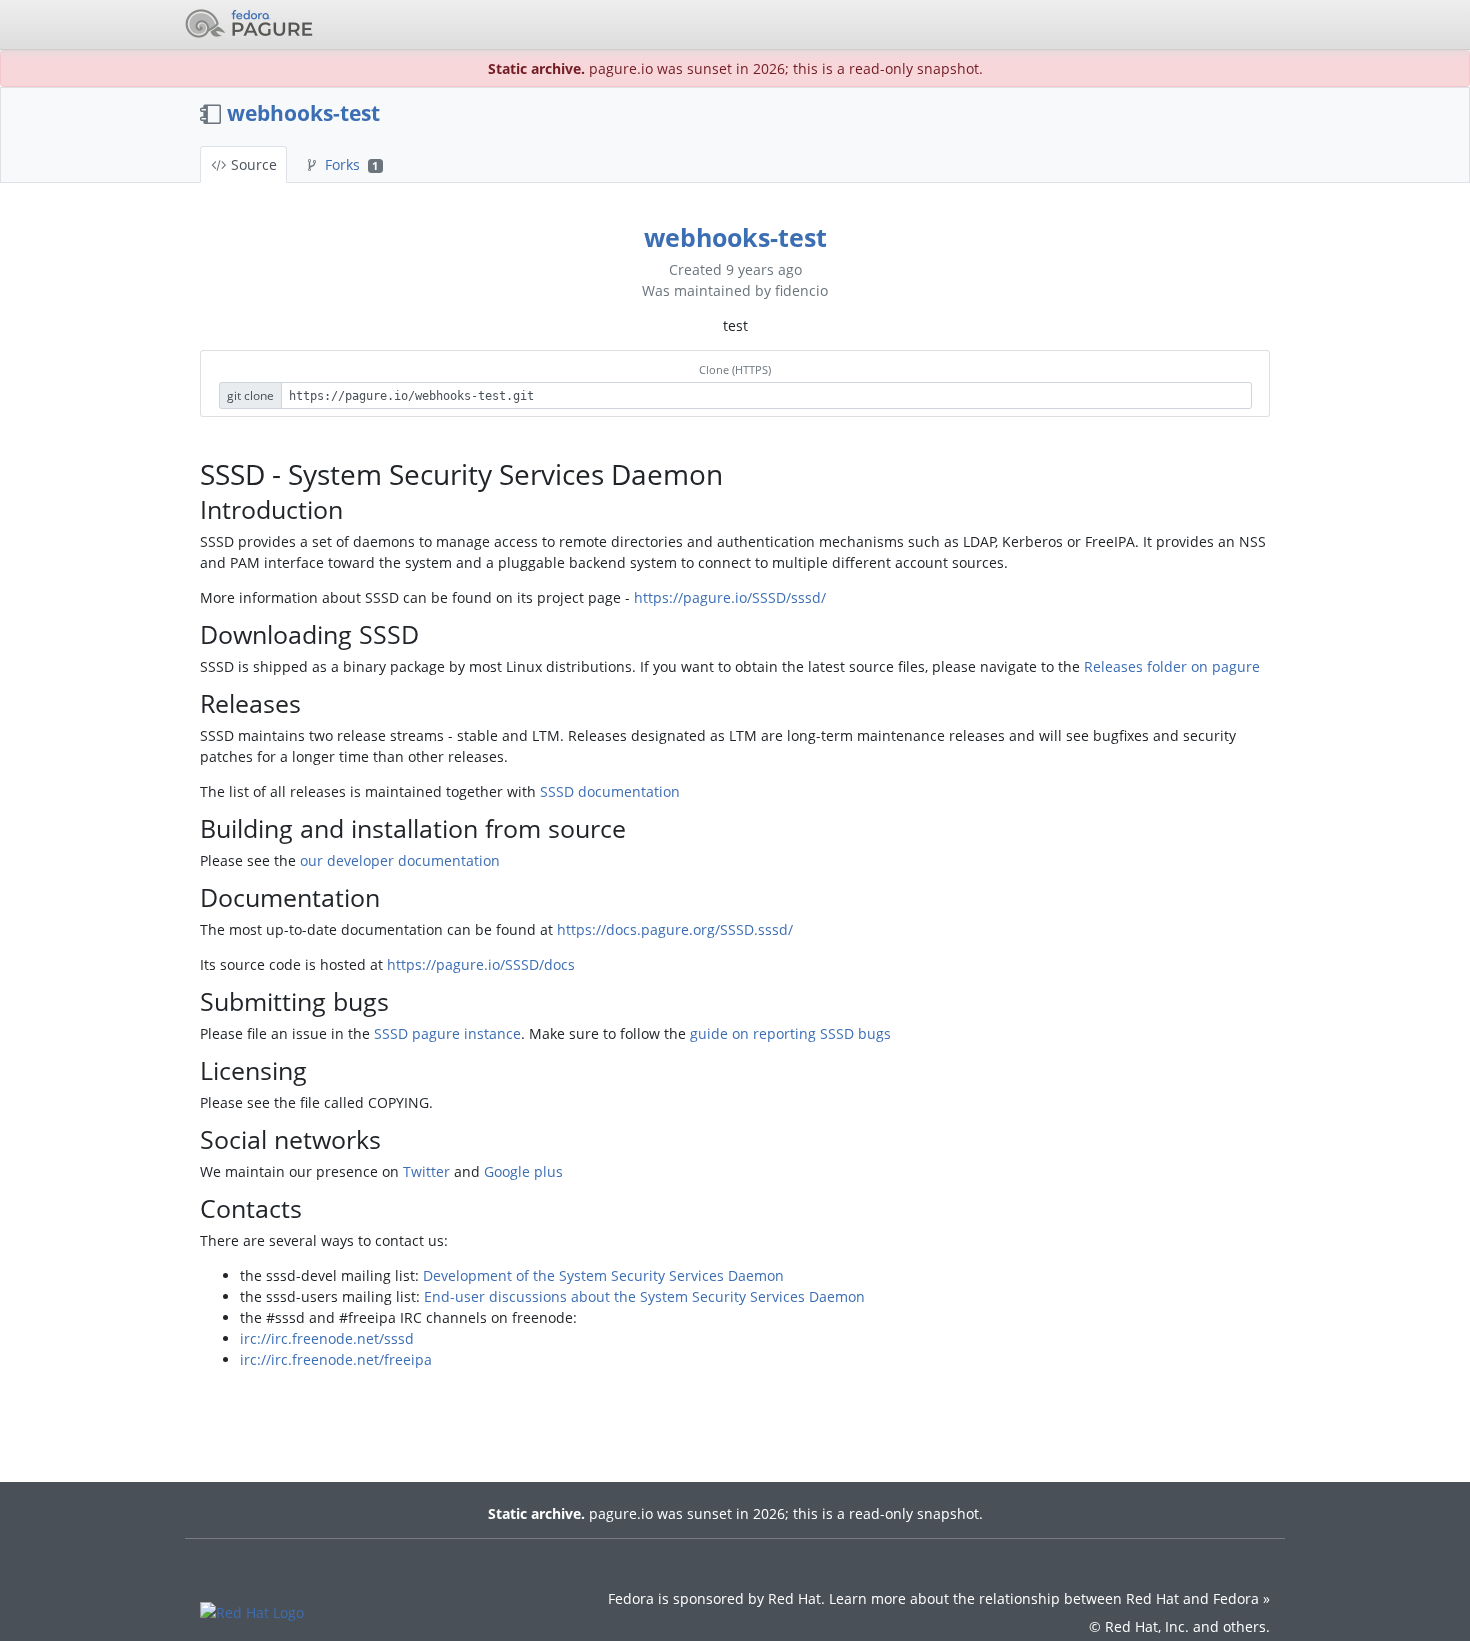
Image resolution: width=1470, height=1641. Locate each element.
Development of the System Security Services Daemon (603, 1275)
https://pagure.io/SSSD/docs (481, 964)
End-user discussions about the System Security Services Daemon (644, 1296)
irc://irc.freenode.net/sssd (327, 1338)
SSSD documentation (610, 791)
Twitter (426, 1171)
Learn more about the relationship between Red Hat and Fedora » (1049, 1598)
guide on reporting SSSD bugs (790, 1033)
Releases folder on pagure (1172, 666)
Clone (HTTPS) (735, 369)
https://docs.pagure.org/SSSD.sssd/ (675, 929)
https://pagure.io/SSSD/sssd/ (730, 597)
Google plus (523, 1171)
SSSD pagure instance (447, 1033)
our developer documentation (400, 860)
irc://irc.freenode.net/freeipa (336, 1359)
